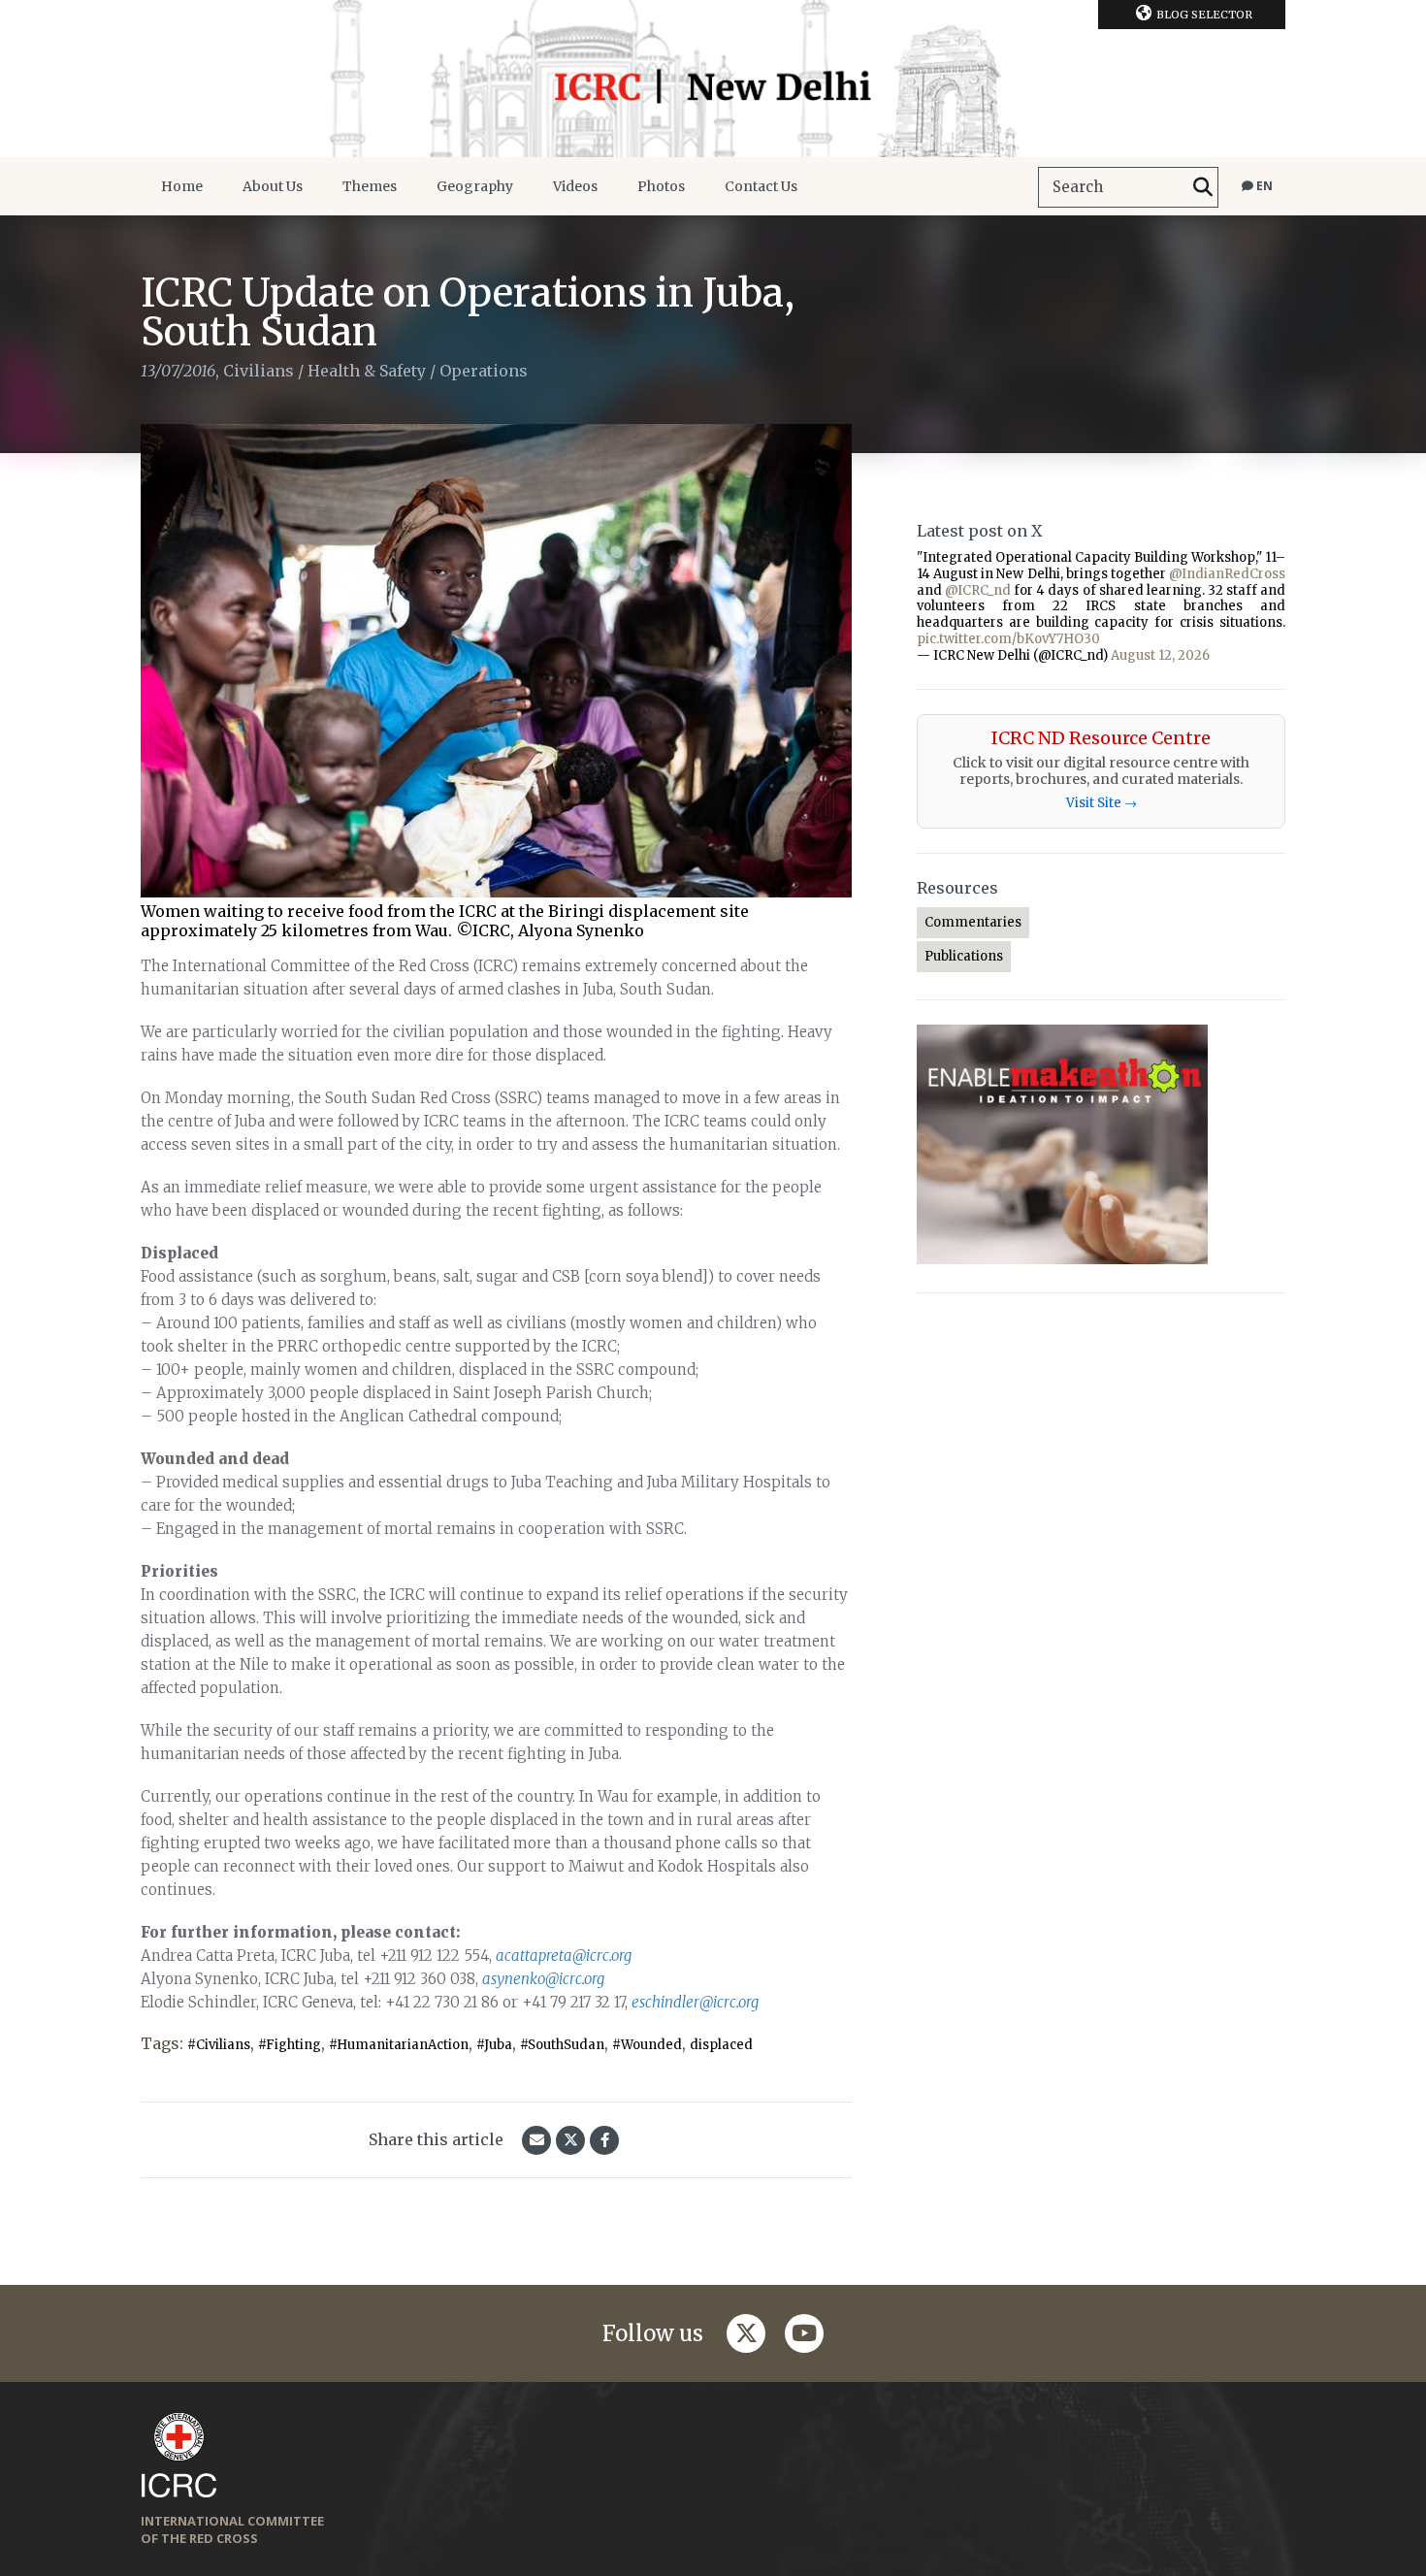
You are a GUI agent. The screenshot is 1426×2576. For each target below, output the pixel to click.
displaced (721, 2045)
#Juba (494, 2045)
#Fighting (290, 2045)
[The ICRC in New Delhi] (713, 79)
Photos (661, 186)
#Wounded (647, 2045)
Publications (964, 956)
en (1263, 186)
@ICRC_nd (978, 590)
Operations (484, 371)
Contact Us (761, 186)
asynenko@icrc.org (543, 1979)
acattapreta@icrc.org (564, 1956)
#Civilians (219, 2045)
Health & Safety (367, 371)
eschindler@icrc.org (695, 2002)
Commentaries (973, 922)
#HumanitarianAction (399, 2045)
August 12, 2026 (1160, 655)
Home (182, 186)
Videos (575, 186)
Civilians (259, 371)
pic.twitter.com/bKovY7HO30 (1008, 639)
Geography (475, 186)
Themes (370, 186)
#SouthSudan (562, 2045)
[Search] (1203, 187)
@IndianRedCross (1227, 574)
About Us (273, 186)
